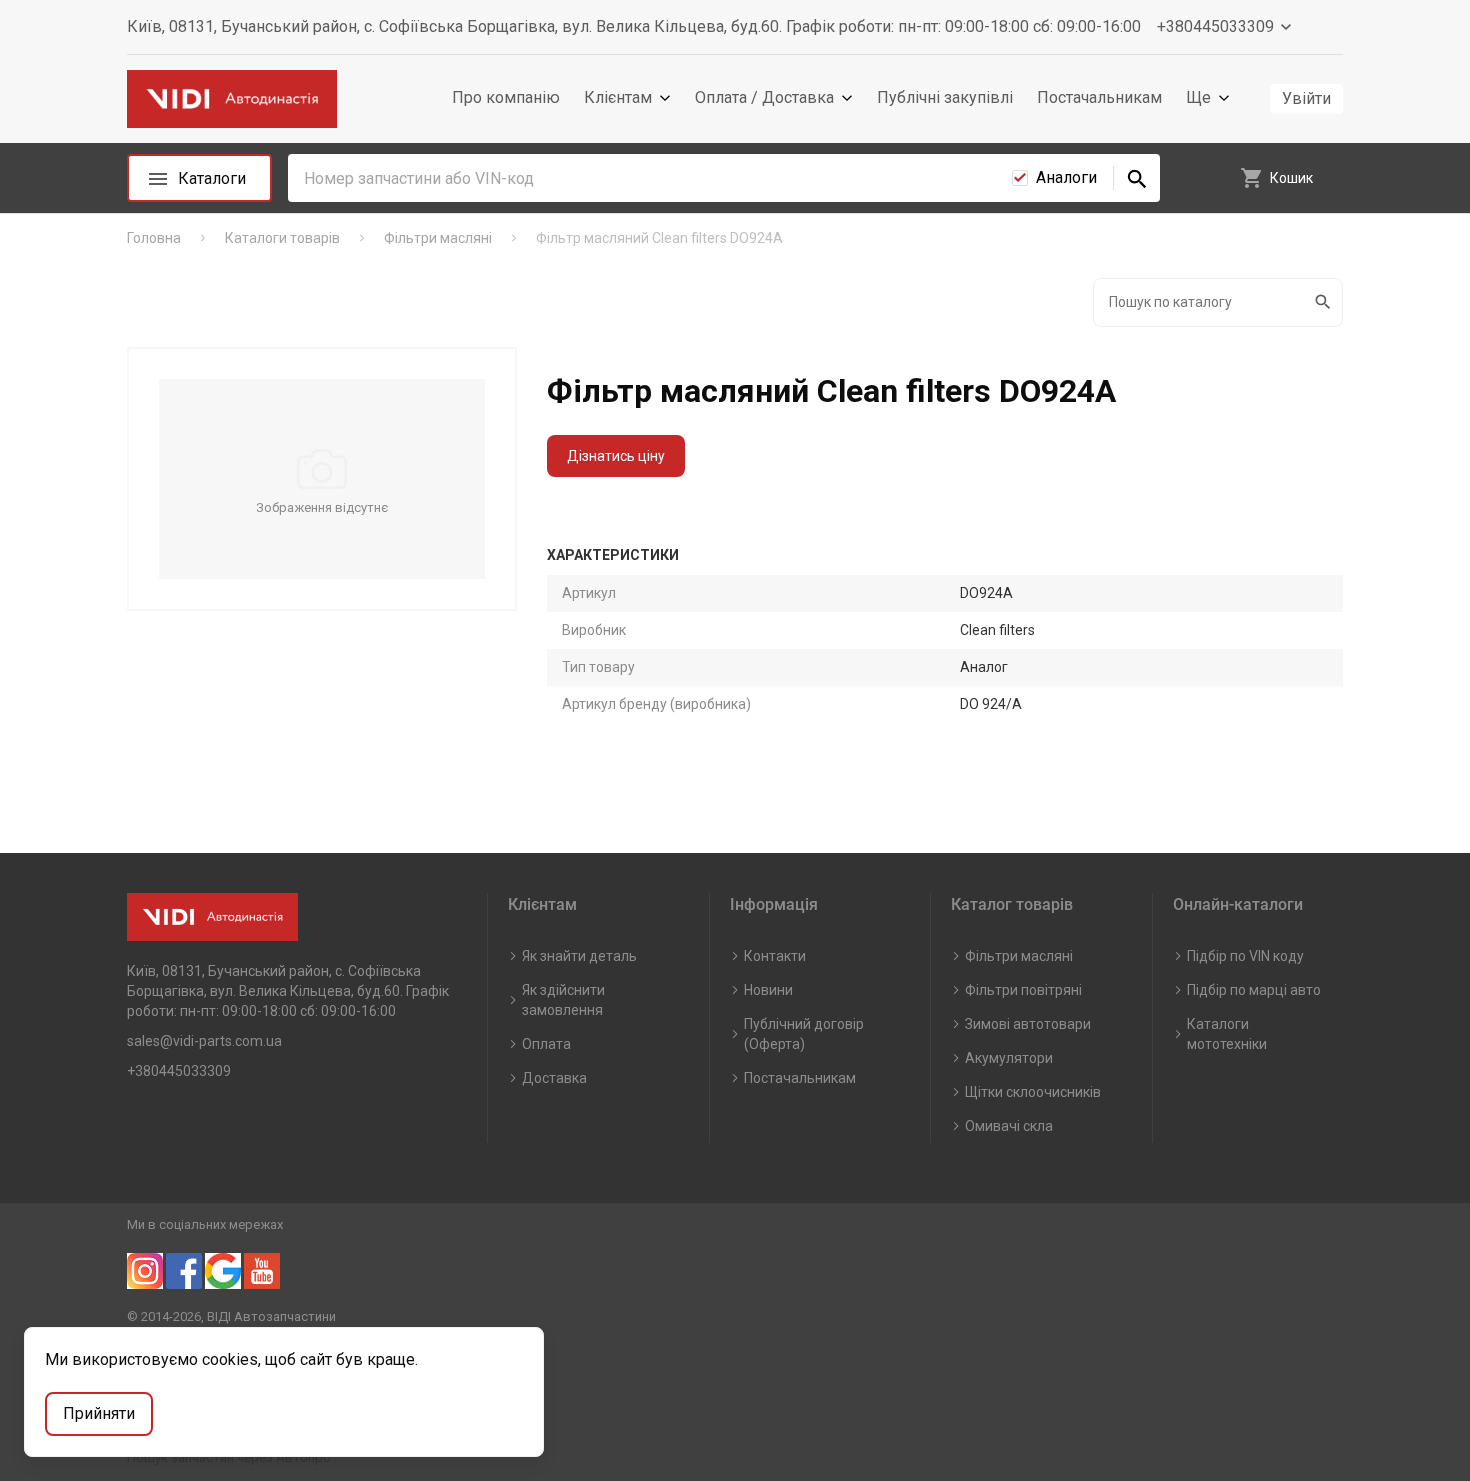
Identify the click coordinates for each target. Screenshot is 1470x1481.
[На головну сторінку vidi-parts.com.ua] (232, 99)
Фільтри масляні (1019, 956)
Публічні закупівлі (945, 97)
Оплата (546, 1044)
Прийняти (99, 1413)
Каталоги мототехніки (1227, 1034)
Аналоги (1066, 177)
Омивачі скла (1009, 1126)
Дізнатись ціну (616, 456)
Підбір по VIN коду (1245, 956)
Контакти (775, 956)
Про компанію (506, 97)
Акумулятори (1009, 1058)
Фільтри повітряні (1023, 990)
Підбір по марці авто (1254, 990)
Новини (768, 990)
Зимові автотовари (1028, 1024)
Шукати (1324, 302)
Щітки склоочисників (1033, 1092)
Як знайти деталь (579, 956)
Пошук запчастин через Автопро (229, 1457)
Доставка (554, 1078)
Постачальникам (1099, 97)
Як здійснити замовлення (563, 1000)
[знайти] (1137, 178)
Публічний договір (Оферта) (804, 1034)
